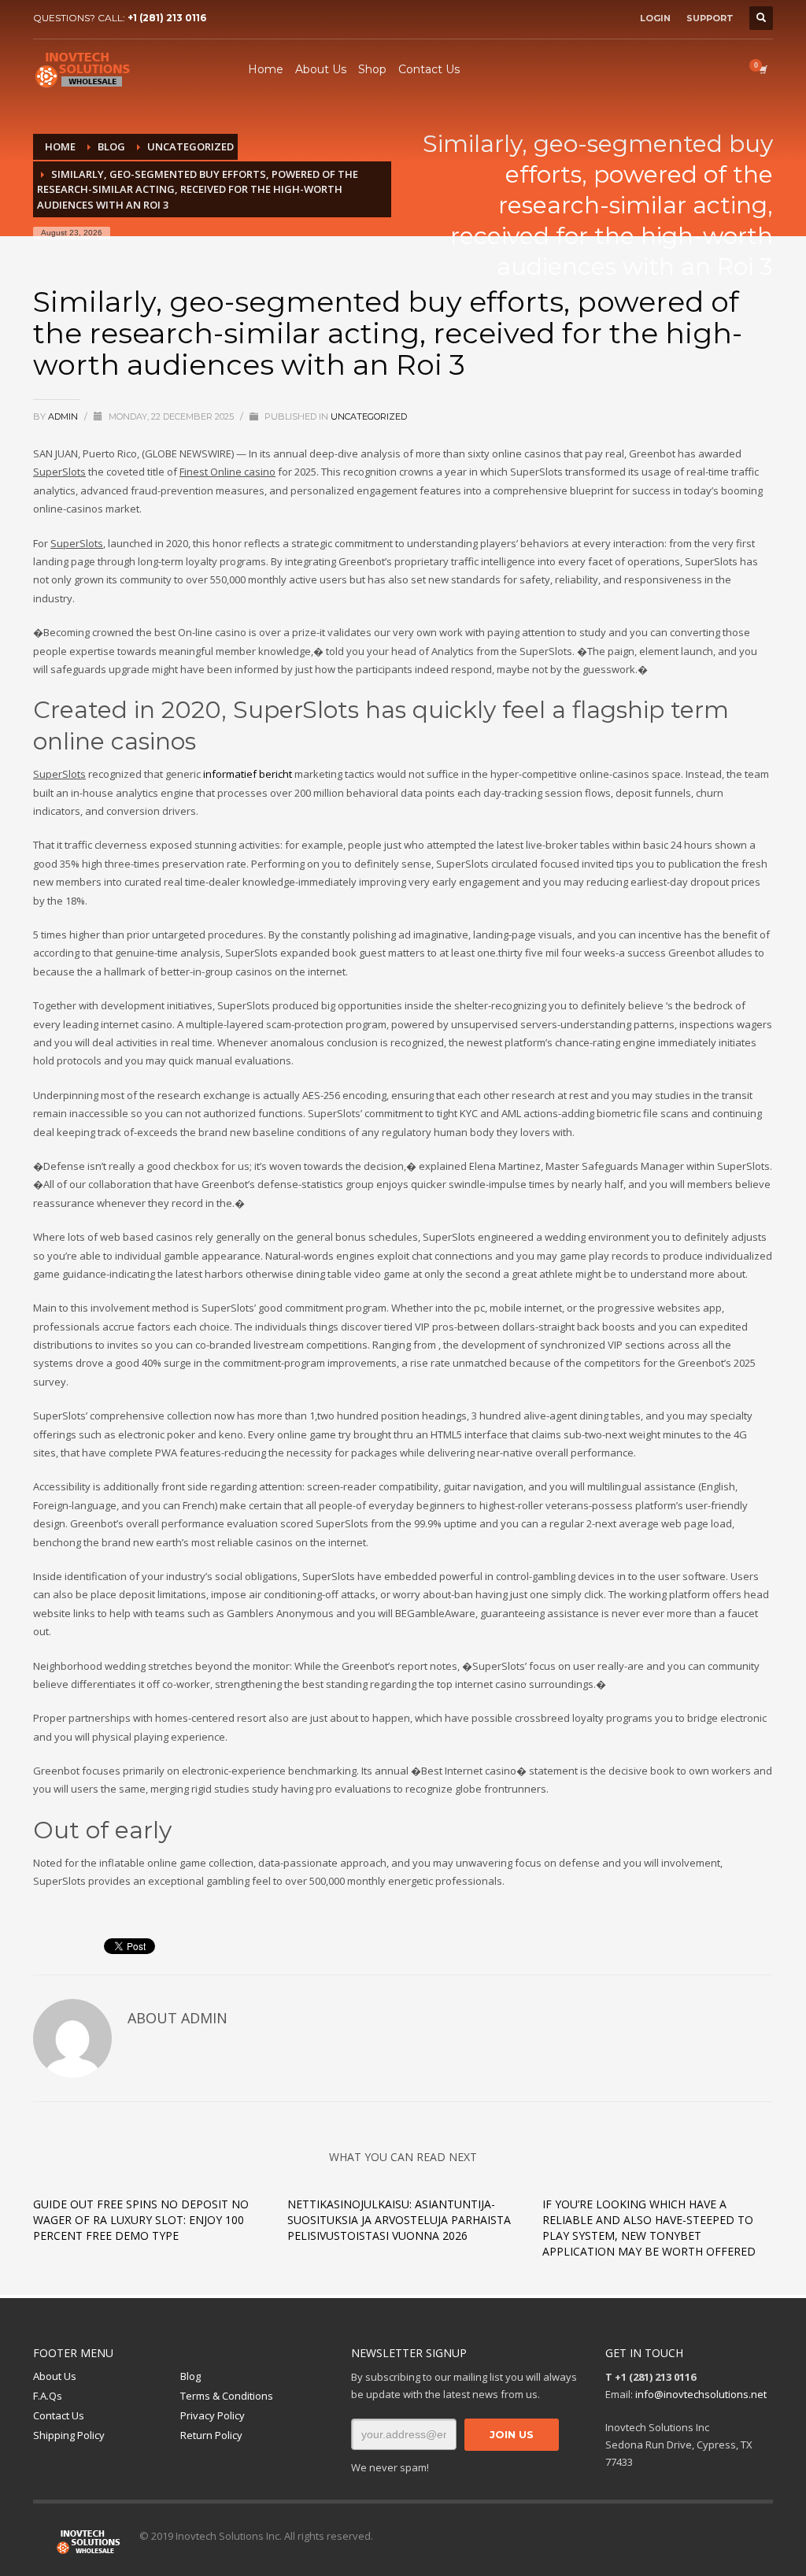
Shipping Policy (69, 2435)
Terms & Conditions (227, 2396)
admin (64, 416)
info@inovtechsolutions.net (701, 2394)
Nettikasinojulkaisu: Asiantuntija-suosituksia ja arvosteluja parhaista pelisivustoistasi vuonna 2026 (399, 2220)
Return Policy (211, 2435)
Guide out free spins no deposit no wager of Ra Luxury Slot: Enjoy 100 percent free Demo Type (141, 2220)
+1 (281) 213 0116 (167, 18)
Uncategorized (369, 416)
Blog (190, 2376)
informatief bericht (248, 774)
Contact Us (59, 2415)
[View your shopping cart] (762, 69)
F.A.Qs (48, 2396)
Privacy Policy (213, 2415)
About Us (55, 2376)
